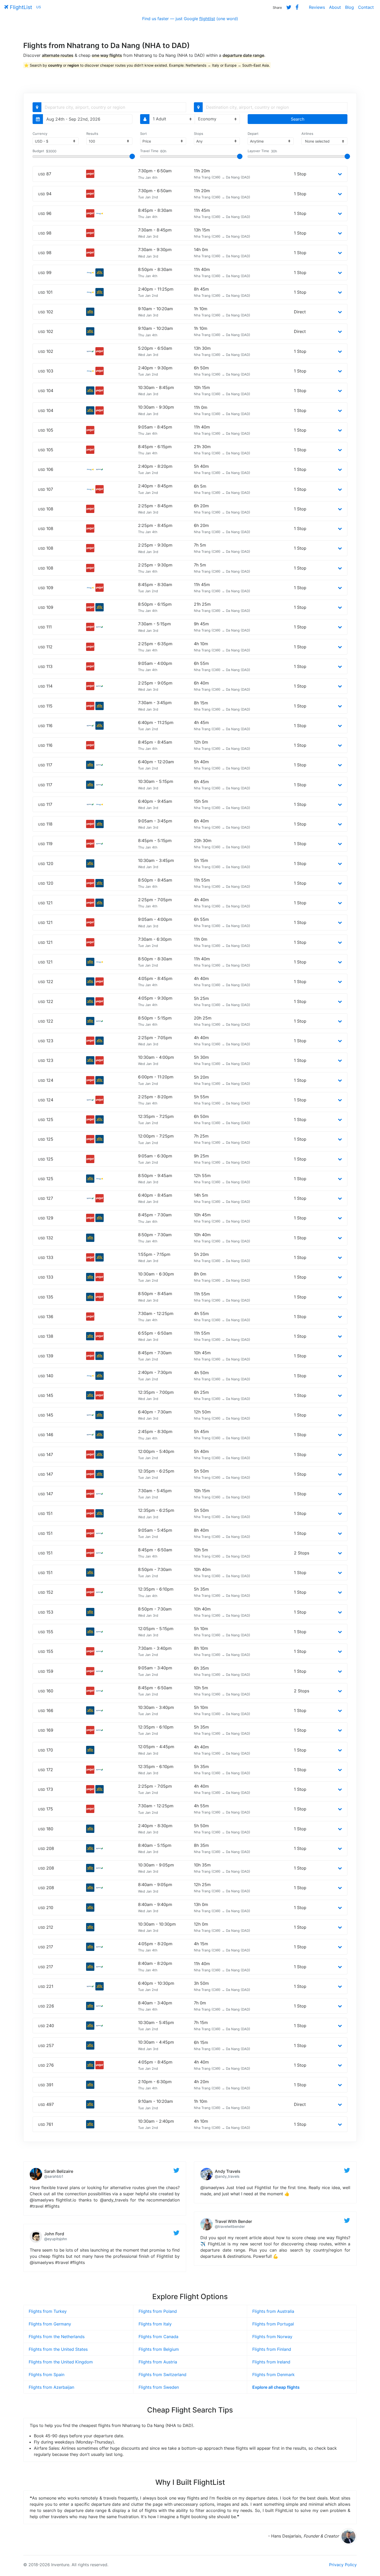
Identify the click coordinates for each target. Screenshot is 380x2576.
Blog (349, 7)
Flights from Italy (155, 2324)
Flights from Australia (273, 2311)
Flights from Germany (50, 2324)
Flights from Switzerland (162, 2375)
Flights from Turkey (48, 2311)
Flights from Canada (158, 2337)
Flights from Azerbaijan (51, 2387)
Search (298, 119)
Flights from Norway (272, 2337)
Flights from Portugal (273, 2324)
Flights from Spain (47, 2375)
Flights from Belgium (159, 2349)
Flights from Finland (272, 2349)
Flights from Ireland (271, 2362)
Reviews (317, 7)
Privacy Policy (343, 2565)
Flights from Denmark (273, 2375)
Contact (366, 7)
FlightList (20, 7)
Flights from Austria (158, 2362)
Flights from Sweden (159, 2387)
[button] (340, 174)
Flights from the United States (58, 2349)
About (335, 7)
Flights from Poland (158, 2311)
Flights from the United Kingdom (61, 2362)
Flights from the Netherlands (57, 2337)
